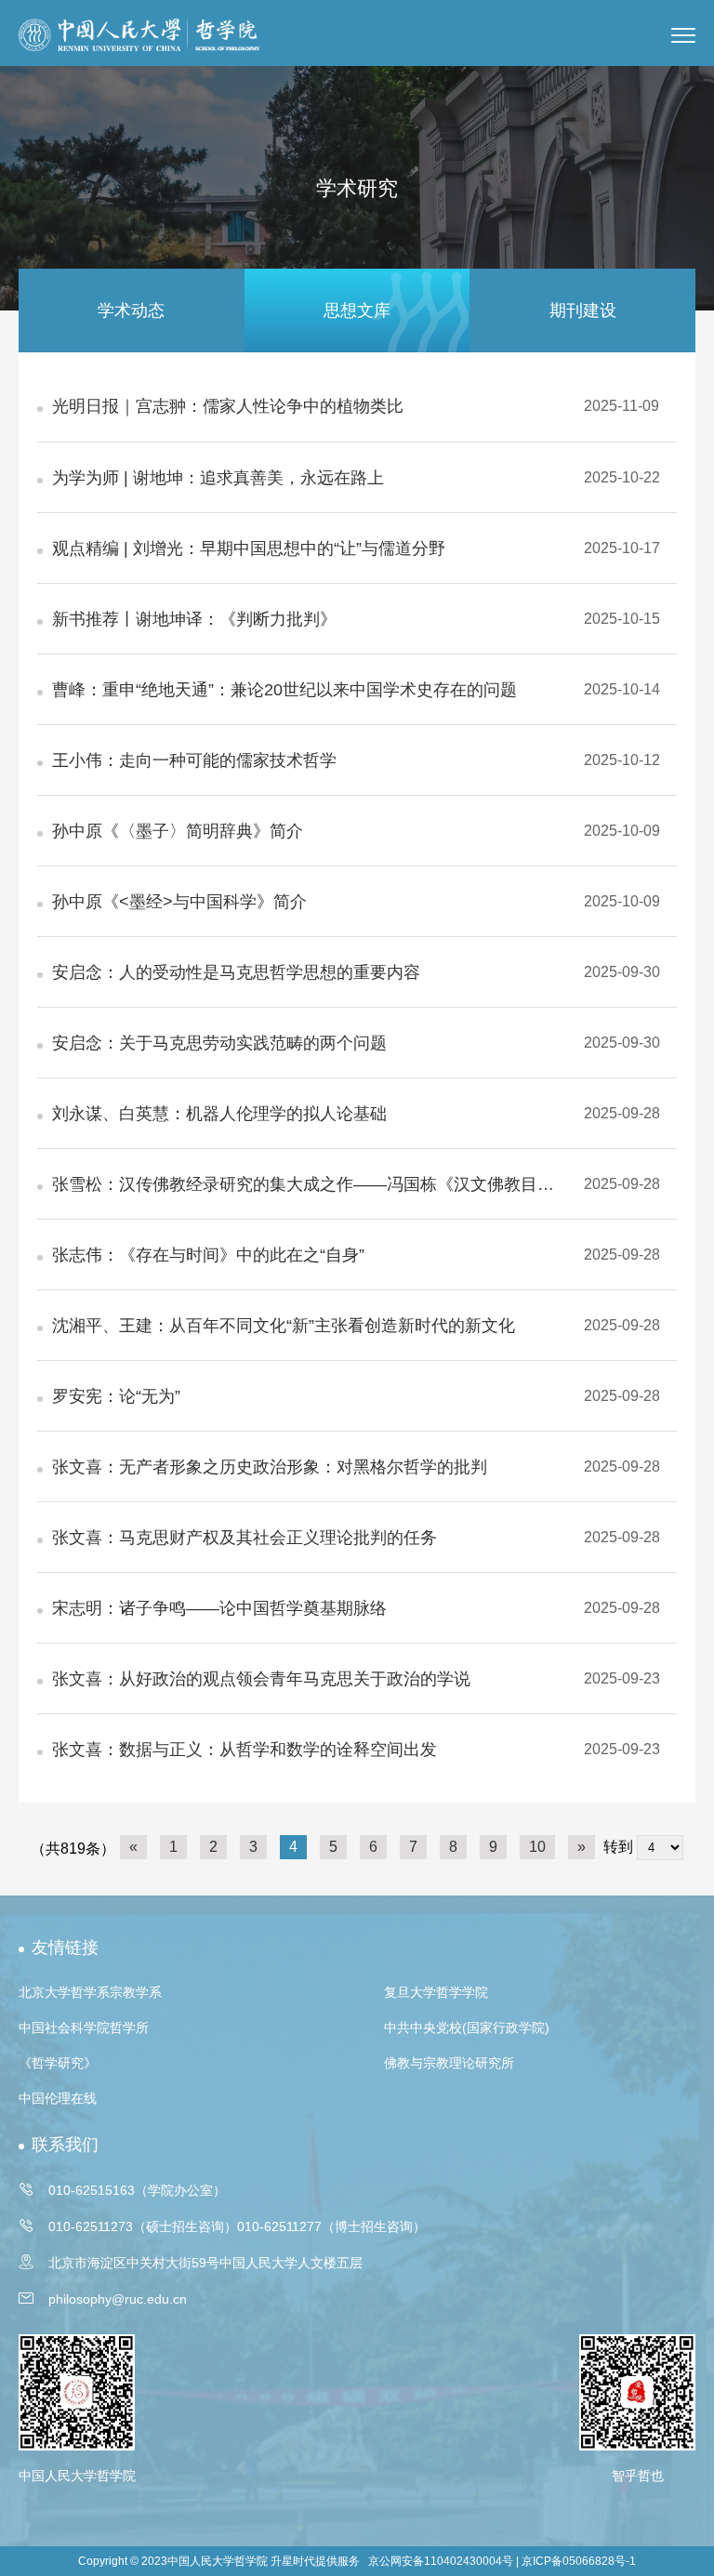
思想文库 (357, 310)
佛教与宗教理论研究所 (449, 2063)
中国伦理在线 (58, 2098)
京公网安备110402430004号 (441, 2561)
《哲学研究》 (58, 2063)
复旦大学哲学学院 (436, 1992)
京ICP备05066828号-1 (579, 2561)
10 (537, 1847)
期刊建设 (583, 310)
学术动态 (131, 310)
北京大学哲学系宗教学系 (90, 1992)
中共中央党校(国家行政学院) (467, 2028)
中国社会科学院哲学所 (84, 2028)
